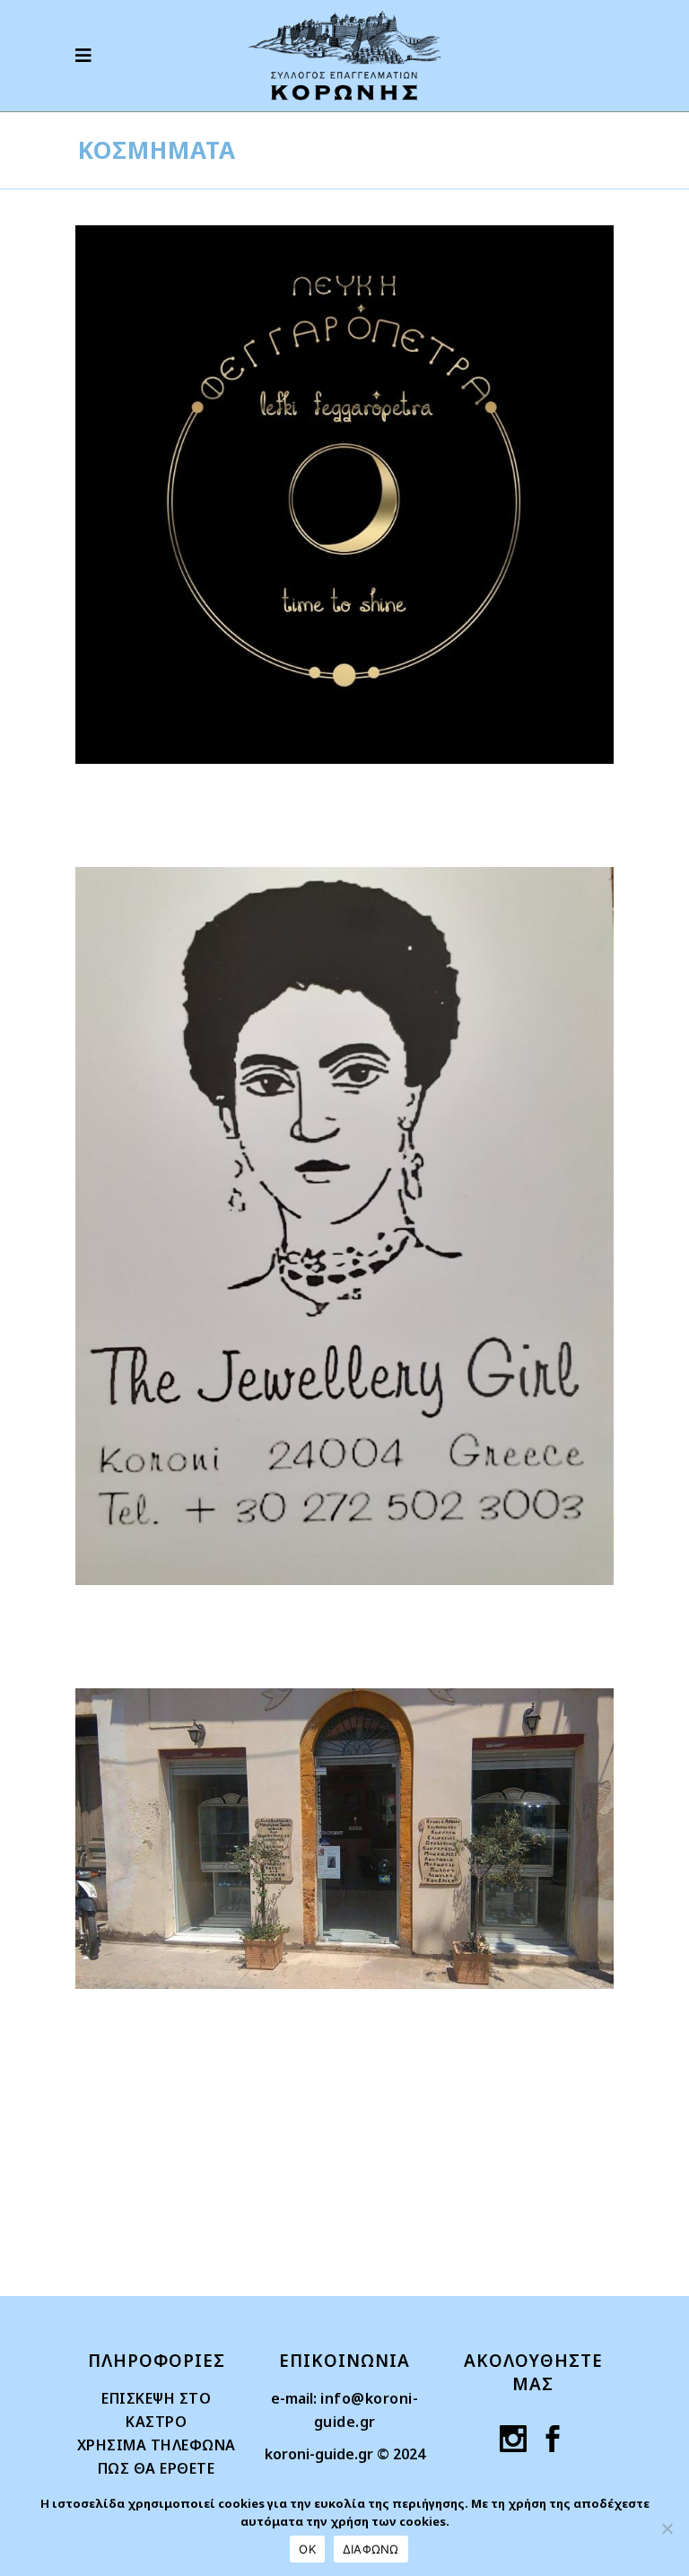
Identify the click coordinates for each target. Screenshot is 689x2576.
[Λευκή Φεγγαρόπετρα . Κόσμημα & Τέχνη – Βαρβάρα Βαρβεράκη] (344, 495)
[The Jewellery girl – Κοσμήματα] (344, 1226)
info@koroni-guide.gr (366, 2410)
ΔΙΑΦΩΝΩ (371, 2549)
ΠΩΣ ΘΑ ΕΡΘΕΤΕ (157, 2468)
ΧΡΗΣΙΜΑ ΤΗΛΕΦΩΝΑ (157, 2445)
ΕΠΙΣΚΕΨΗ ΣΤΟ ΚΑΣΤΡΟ (156, 2410)
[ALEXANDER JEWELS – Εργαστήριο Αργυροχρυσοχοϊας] (344, 1839)
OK (307, 2549)
